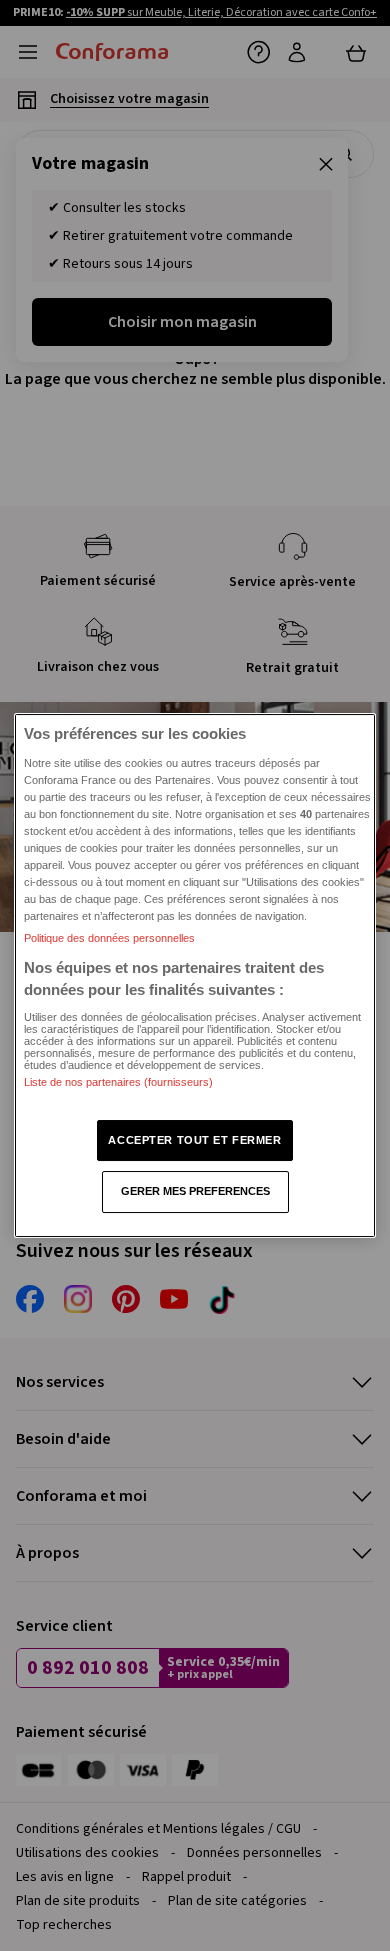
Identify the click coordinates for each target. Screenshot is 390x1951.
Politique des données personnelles (109, 938)
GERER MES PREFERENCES (195, 1192)
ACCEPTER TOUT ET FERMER (194, 1140)
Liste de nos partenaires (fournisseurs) (118, 1082)
